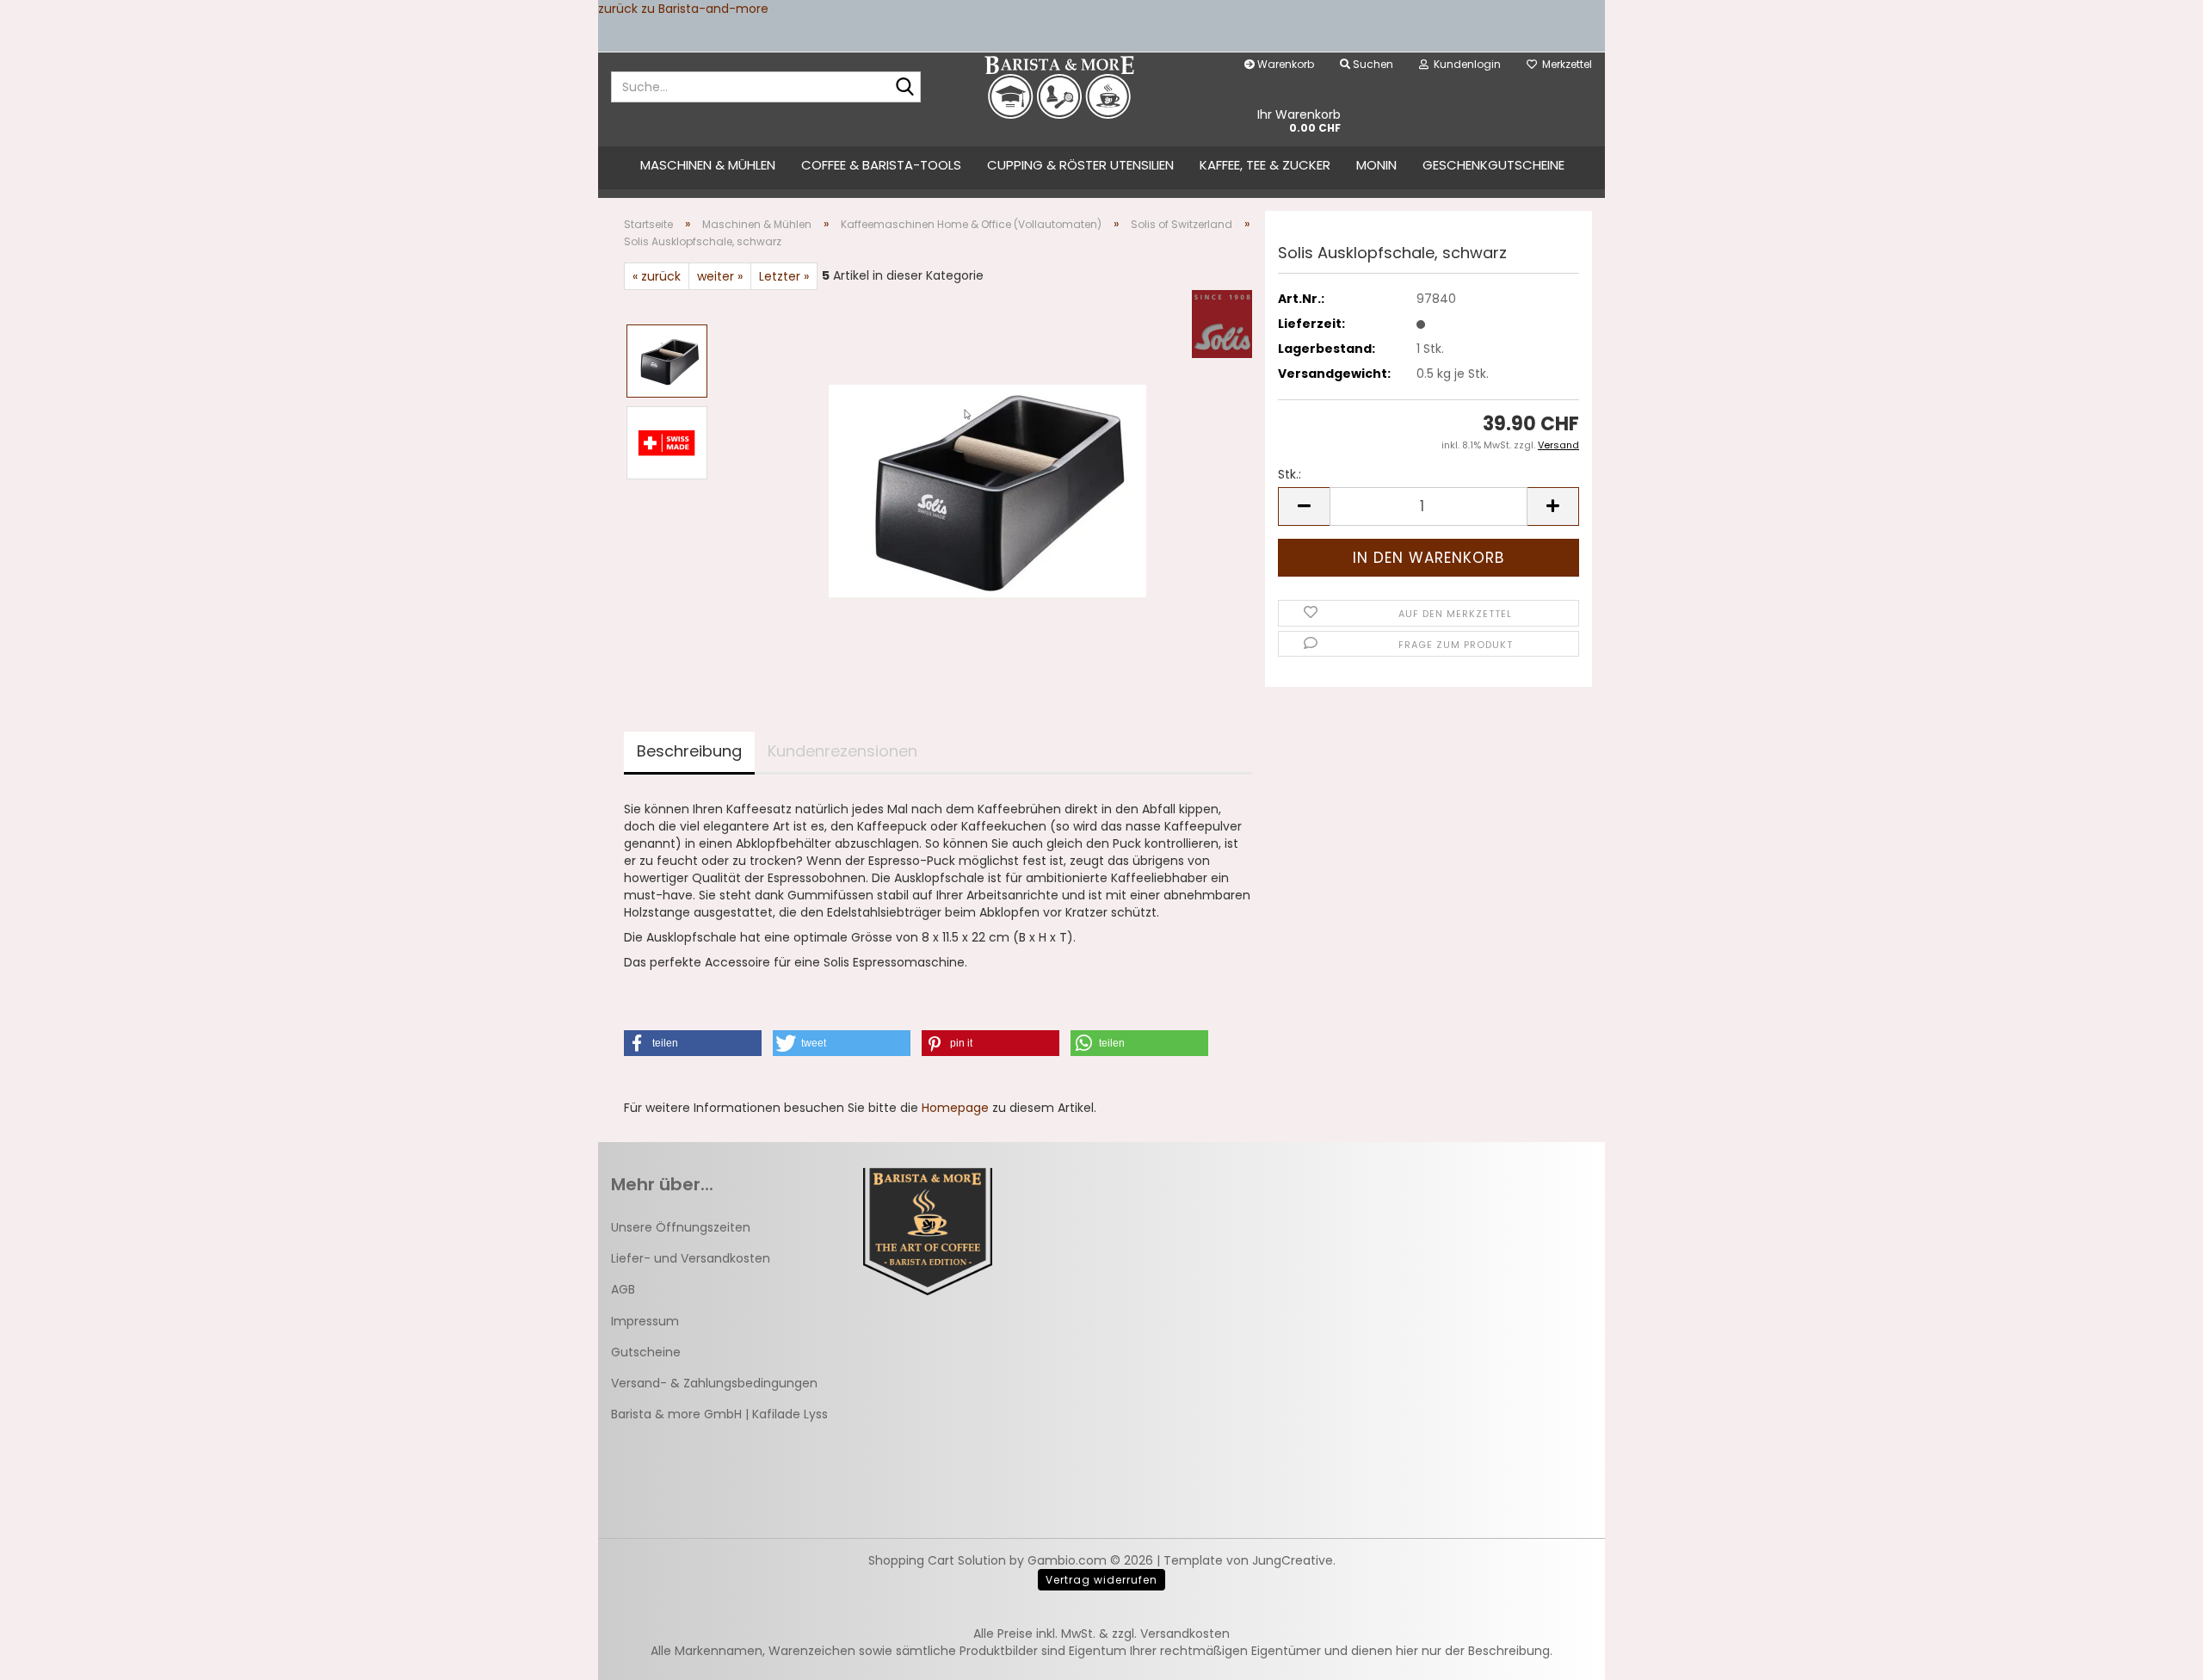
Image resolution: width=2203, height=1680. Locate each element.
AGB (623, 1289)
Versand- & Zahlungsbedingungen (714, 1383)
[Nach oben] (2156, 1654)
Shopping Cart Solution (937, 1560)
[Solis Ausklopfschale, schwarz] (987, 483)
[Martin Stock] (1060, 87)
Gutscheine (646, 1352)
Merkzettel (1564, 64)
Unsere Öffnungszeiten (681, 1227)
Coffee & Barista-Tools (881, 165)
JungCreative (1293, 1560)
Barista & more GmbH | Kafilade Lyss (719, 1414)
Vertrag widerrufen (1101, 1580)
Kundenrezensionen (842, 751)
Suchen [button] (1372, 64)
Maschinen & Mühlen (708, 165)
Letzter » (784, 276)
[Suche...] (904, 88)
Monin (1376, 165)
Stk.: (1290, 474)
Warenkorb (1284, 64)
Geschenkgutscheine (1493, 165)
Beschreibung (689, 751)
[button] (1304, 506)
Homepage (955, 1108)
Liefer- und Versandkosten (691, 1258)
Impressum (645, 1321)
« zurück (657, 276)
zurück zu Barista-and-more (683, 9)
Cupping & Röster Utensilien (1080, 165)
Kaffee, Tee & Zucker (1265, 165)
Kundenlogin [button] (1465, 64)
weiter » (720, 276)
